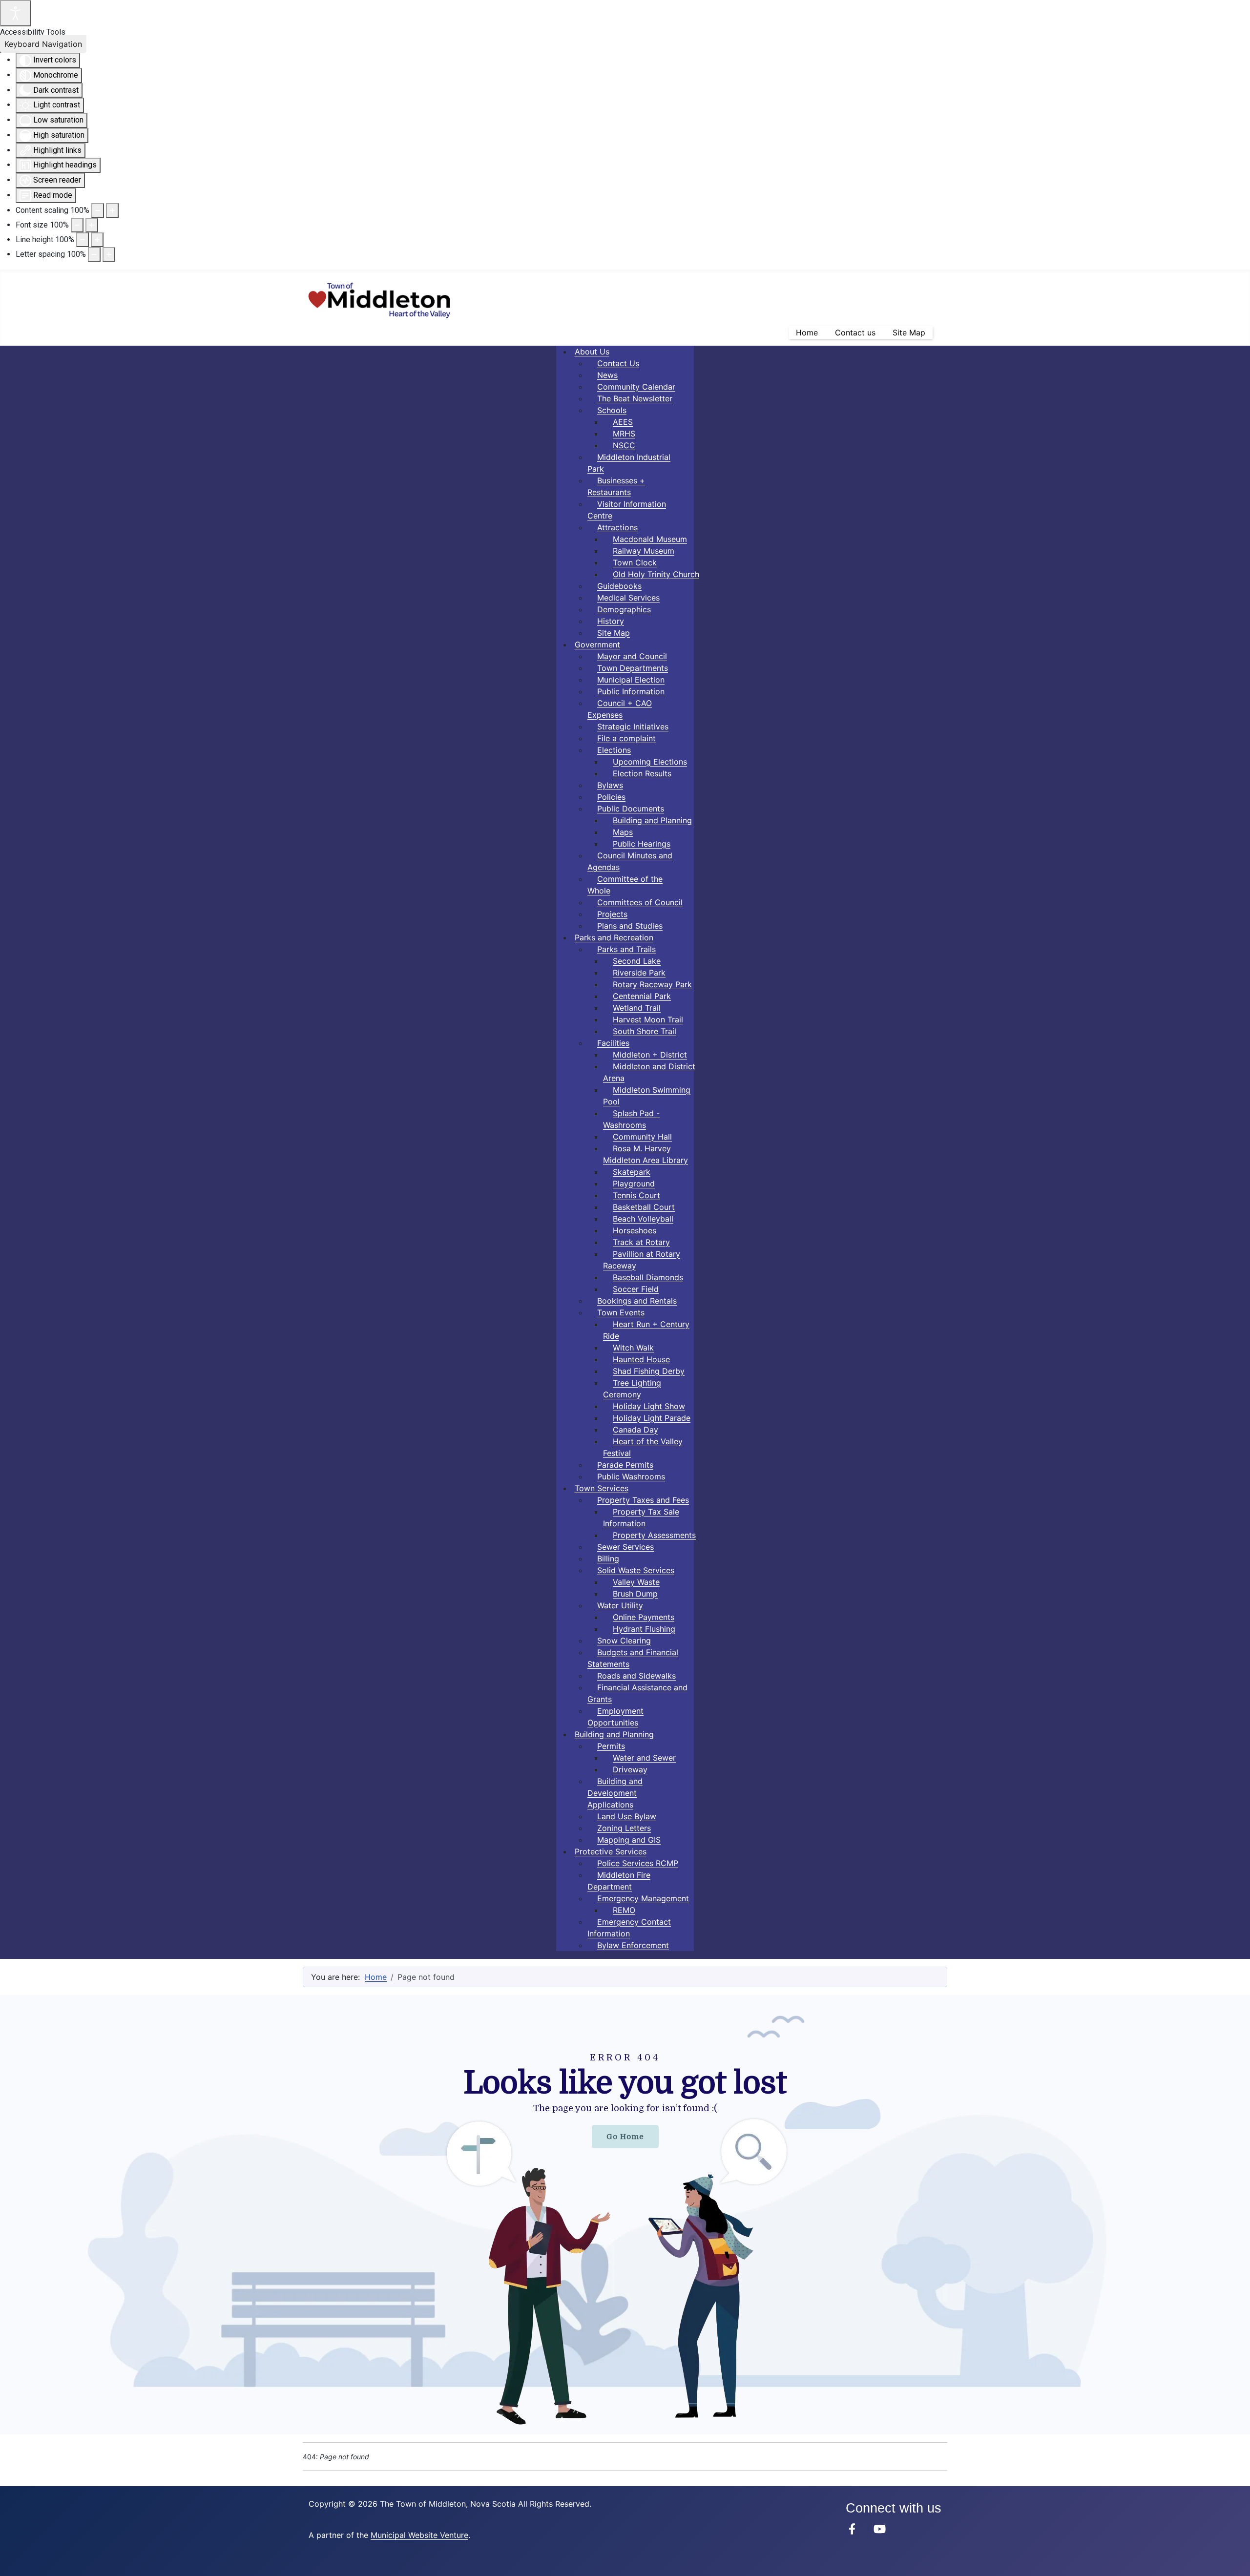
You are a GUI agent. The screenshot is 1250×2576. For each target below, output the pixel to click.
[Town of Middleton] (852, 2529)
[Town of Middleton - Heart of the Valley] (379, 299)
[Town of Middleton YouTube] (880, 2529)
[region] (625, 2215)
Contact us (855, 332)
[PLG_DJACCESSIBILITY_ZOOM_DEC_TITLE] (98, 210)
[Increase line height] (97, 240)
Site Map (909, 332)
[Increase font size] (92, 225)
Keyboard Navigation (43, 44)
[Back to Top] (1233, 2558)
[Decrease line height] (83, 240)
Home (807, 332)
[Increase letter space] (109, 254)
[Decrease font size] (77, 225)
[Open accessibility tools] (16, 13)
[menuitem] (592, 352)
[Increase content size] (112, 210)
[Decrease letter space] (94, 254)
